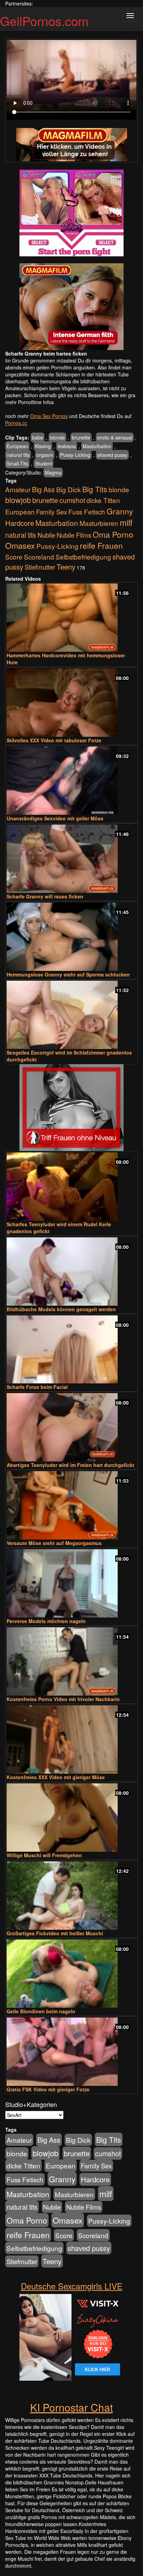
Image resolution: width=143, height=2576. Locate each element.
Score (14, 557)
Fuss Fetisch (87, 511)
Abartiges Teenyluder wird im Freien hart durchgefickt (70, 1465)
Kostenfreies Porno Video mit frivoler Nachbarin (63, 1699)
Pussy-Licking (75, 455)
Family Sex (52, 512)
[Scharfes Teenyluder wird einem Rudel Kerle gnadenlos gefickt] (71, 1187)
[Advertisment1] (71, 213)
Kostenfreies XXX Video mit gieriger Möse (56, 1777)
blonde (57, 437)
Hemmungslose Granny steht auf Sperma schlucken (68, 974)
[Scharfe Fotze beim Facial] (71, 1350)
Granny (120, 511)
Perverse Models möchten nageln (46, 1621)
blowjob (18, 500)
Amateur (18, 489)
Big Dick (69, 489)
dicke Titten (103, 500)
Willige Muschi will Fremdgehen (44, 1855)
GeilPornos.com (44, 21)
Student (44, 463)
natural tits (18, 455)
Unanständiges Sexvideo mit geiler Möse (55, 818)
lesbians (67, 446)
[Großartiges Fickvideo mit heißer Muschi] (71, 1896)
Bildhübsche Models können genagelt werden (61, 1309)
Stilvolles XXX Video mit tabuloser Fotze (54, 740)
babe (37, 437)
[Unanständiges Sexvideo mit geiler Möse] (71, 781)
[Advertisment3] (71, 1108)
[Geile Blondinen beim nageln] (71, 1974)
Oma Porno (113, 534)
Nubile (46, 535)
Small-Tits (17, 463)
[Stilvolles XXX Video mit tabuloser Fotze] (71, 703)
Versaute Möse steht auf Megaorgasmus (54, 1543)
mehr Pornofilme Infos (30, 402)
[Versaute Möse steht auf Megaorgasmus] (71, 1505)
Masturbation (97, 446)
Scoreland (39, 557)
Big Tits (95, 489)
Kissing (43, 446)
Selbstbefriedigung (83, 557)
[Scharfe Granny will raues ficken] (71, 859)
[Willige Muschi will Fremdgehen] (71, 1818)
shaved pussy (112, 455)
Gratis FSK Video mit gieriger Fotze (48, 2089)
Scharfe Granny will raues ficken (45, 896)
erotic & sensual (115, 437)
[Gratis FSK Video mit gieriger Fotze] (71, 2052)
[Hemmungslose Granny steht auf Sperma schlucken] (71, 937)
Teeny (66, 566)
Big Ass (43, 489)
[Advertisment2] (71, 307)
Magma (53, 472)
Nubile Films (74, 535)
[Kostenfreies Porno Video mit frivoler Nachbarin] (71, 1661)
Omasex (20, 545)
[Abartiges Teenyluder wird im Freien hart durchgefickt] (71, 1427)
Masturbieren (99, 523)
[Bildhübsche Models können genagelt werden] (71, 1272)
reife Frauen (101, 545)
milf (126, 522)
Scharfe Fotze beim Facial (37, 1387)
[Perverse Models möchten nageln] (71, 1583)
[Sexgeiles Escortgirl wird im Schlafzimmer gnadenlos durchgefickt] (71, 1015)
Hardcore (20, 523)
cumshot (72, 500)
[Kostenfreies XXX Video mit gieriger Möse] (71, 1739)
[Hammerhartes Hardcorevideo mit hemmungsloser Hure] (71, 618)
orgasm (45, 455)
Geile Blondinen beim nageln (41, 2011)
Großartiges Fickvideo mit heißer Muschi (55, 1933)
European (17, 446)
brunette (81, 437)
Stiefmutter (40, 567)
